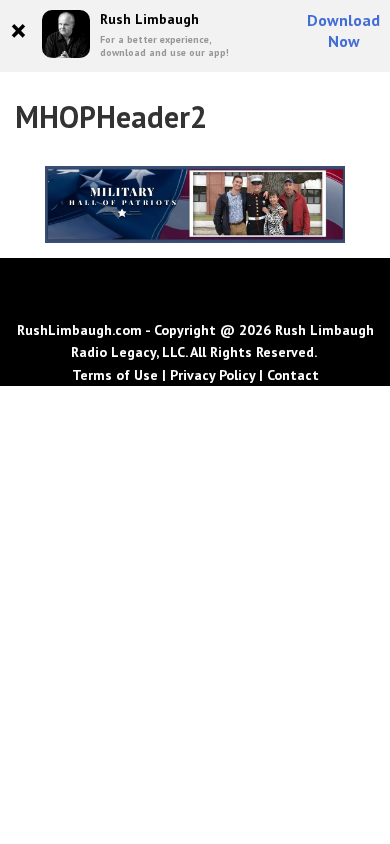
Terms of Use (115, 375)
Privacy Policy (212, 375)
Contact (293, 375)
